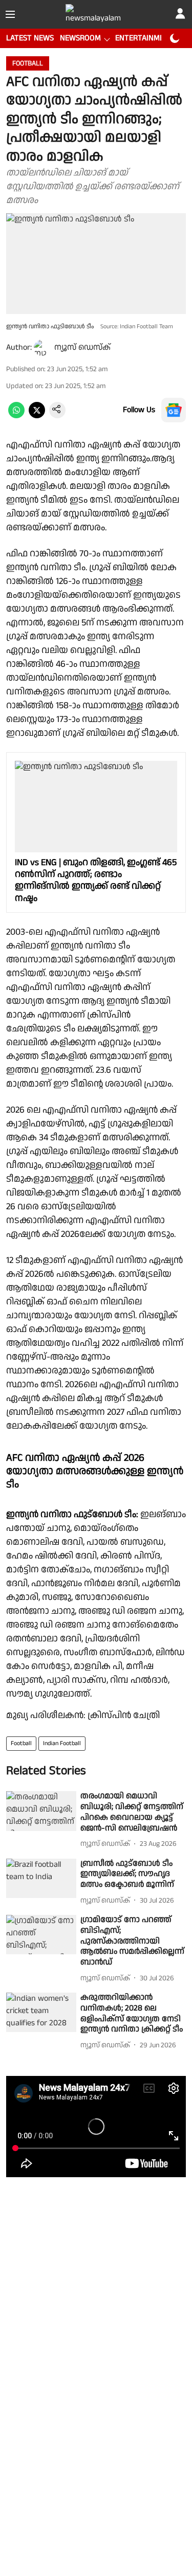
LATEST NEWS (30, 38)
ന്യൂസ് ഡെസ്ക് (82, 347)
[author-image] (42, 348)
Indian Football (62, 1743)
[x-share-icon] (37, 416)
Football (21, 1743)
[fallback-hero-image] (41, 1811)
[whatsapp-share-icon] (16, 416)
